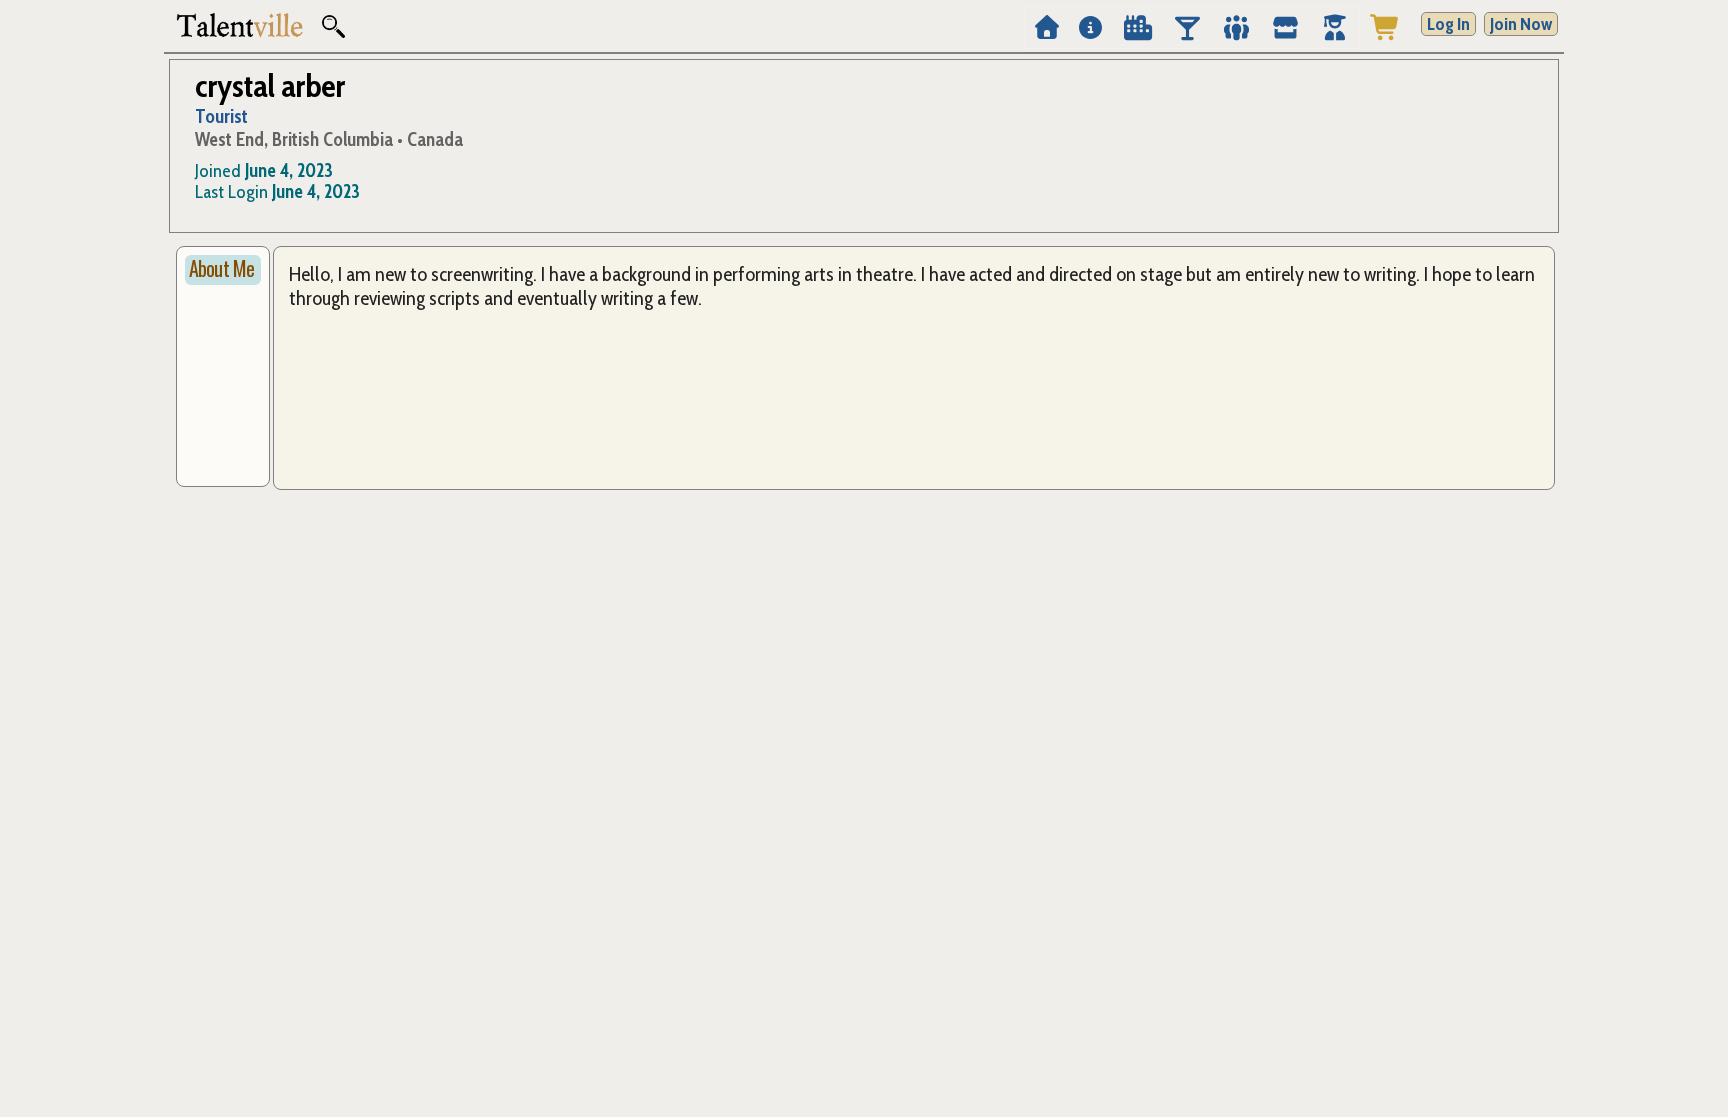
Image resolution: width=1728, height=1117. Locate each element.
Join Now (1521, 24)
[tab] (223, 270)
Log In (1448, 24)
